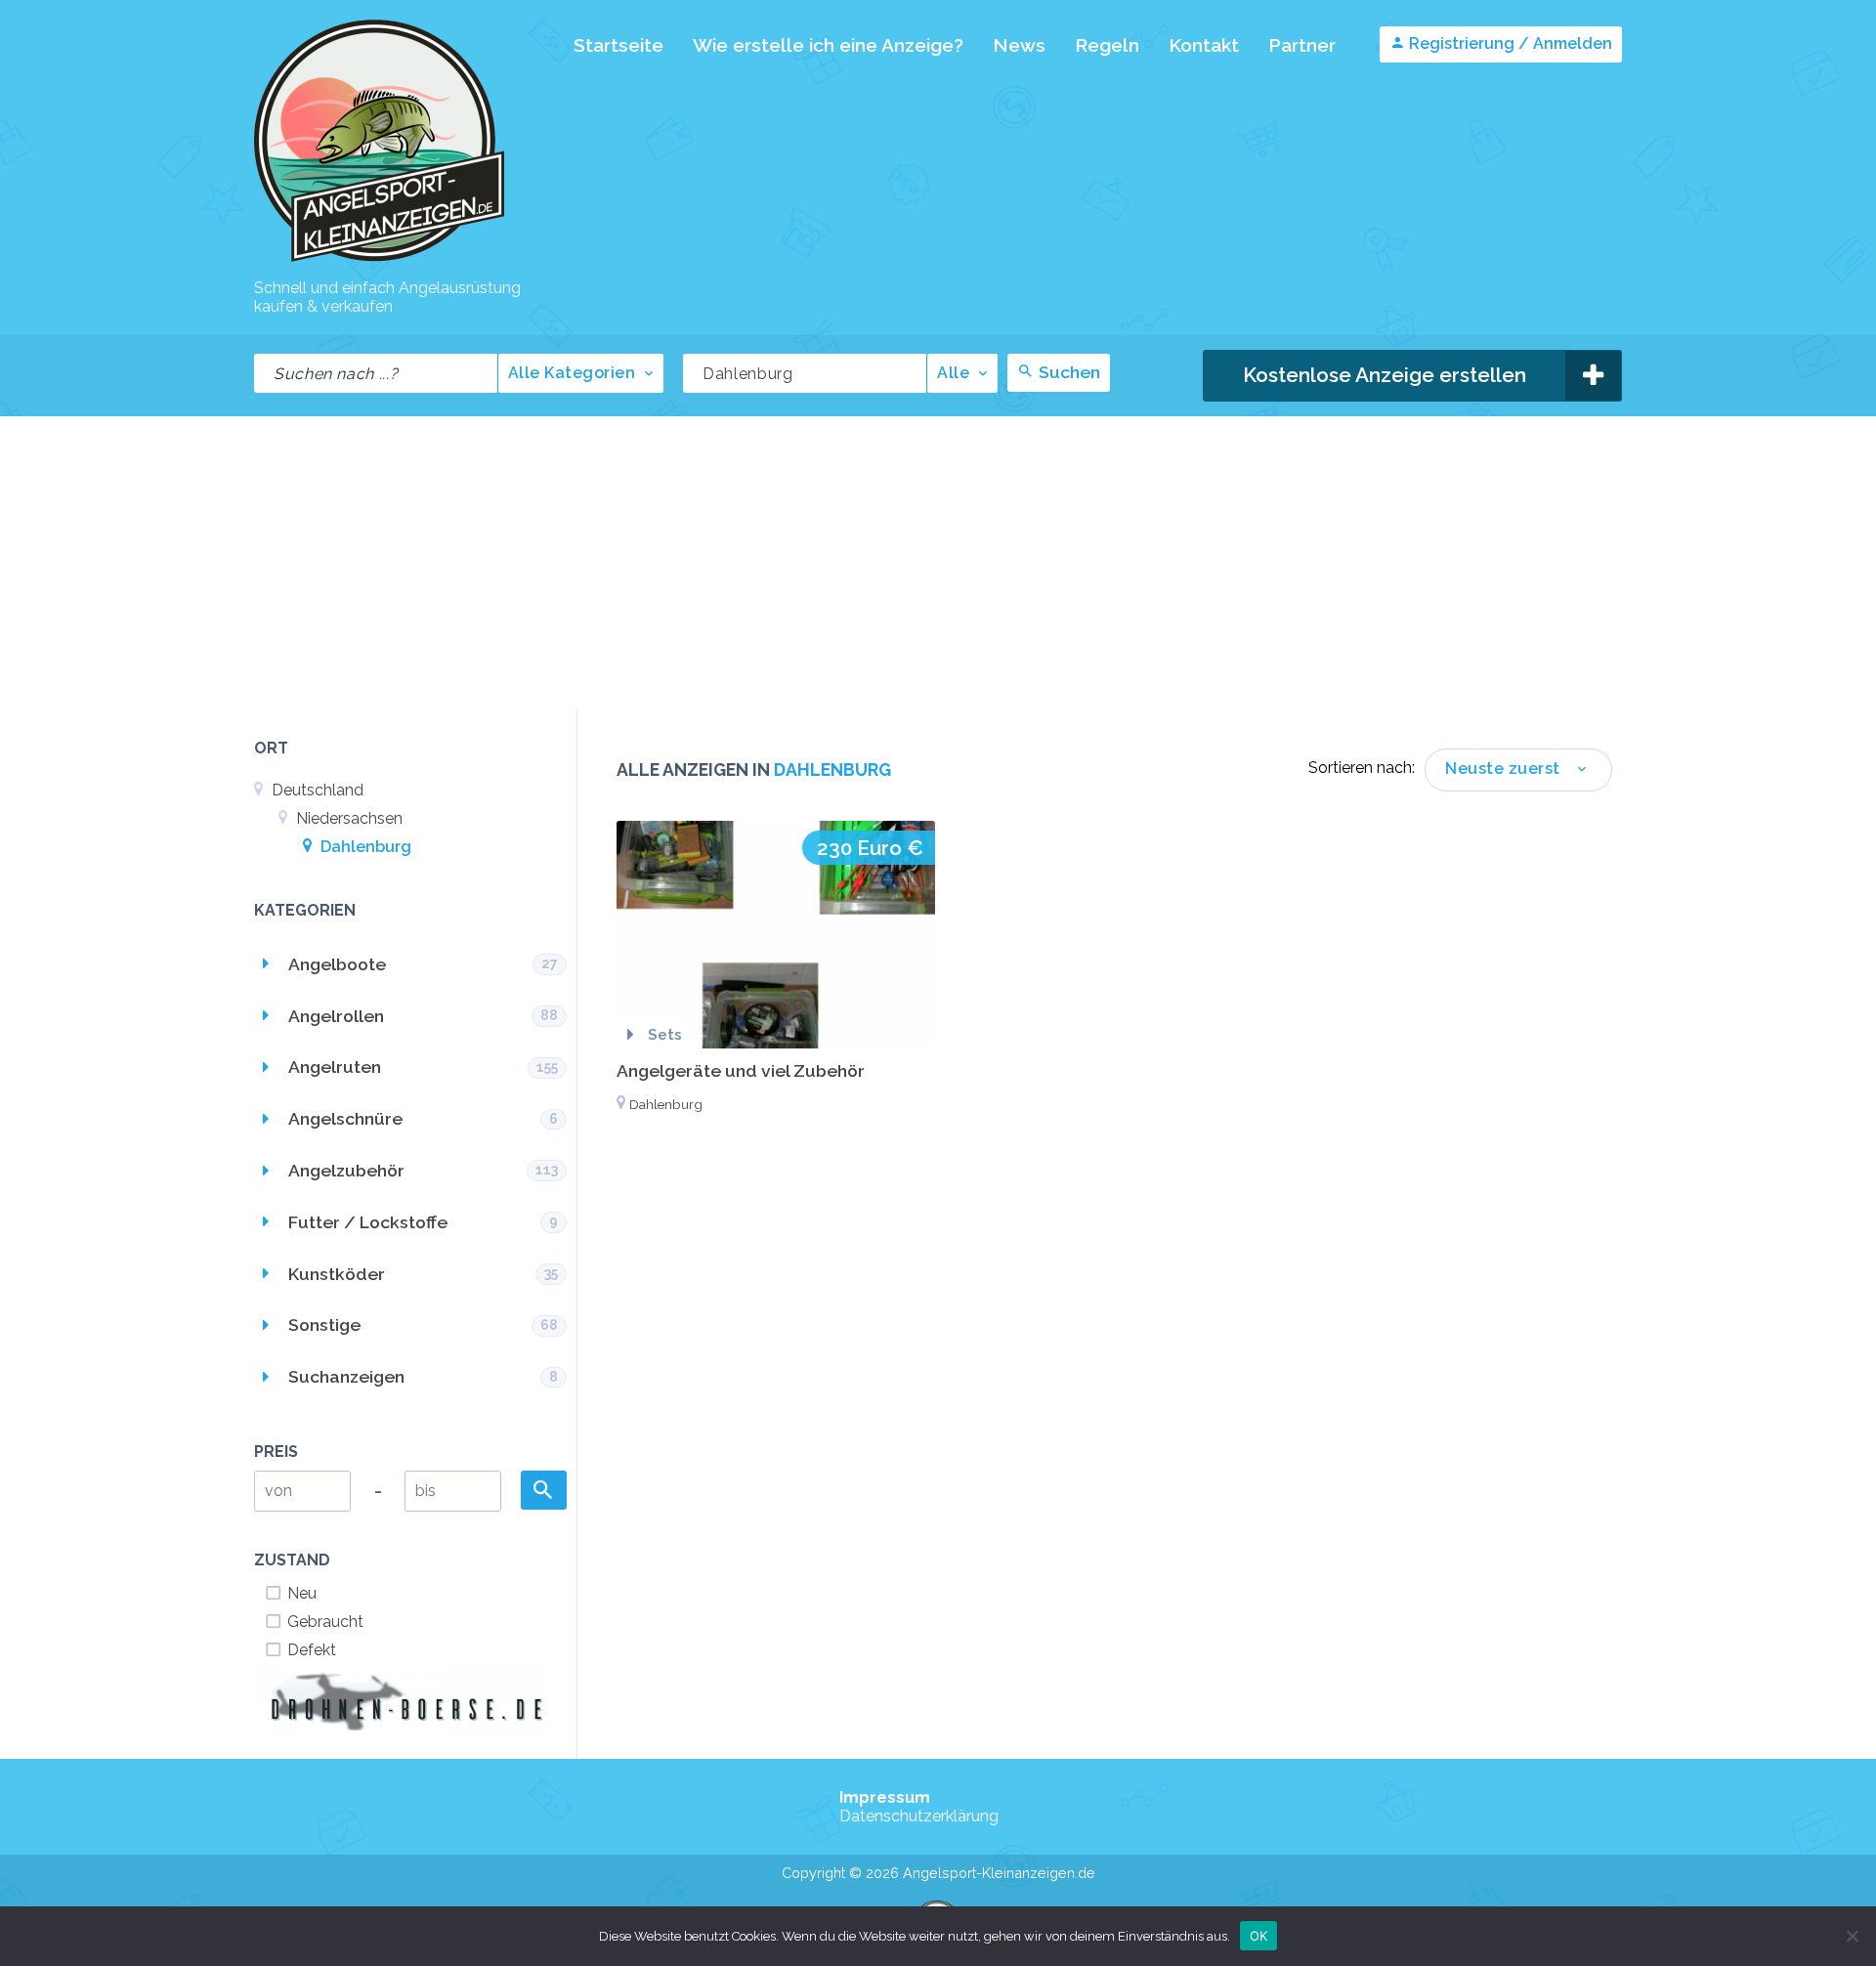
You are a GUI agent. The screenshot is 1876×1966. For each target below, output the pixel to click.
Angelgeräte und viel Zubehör (741, 1070)
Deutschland (316, 790)
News (1019, 45)
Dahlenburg (364, 847)
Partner (1302, 45)
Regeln (1107, 45)
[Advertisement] (938, 563)
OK (1259, 1935)
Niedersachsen (347, 818)
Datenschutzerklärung (919, 1816)
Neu (302, 1593)
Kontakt (1204, 45)
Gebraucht (325, 1622)
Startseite (618, 45)
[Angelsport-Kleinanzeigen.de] (379, 260)
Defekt (312, 1650)
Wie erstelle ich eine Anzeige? (828, 45)
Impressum (885, 1797)
